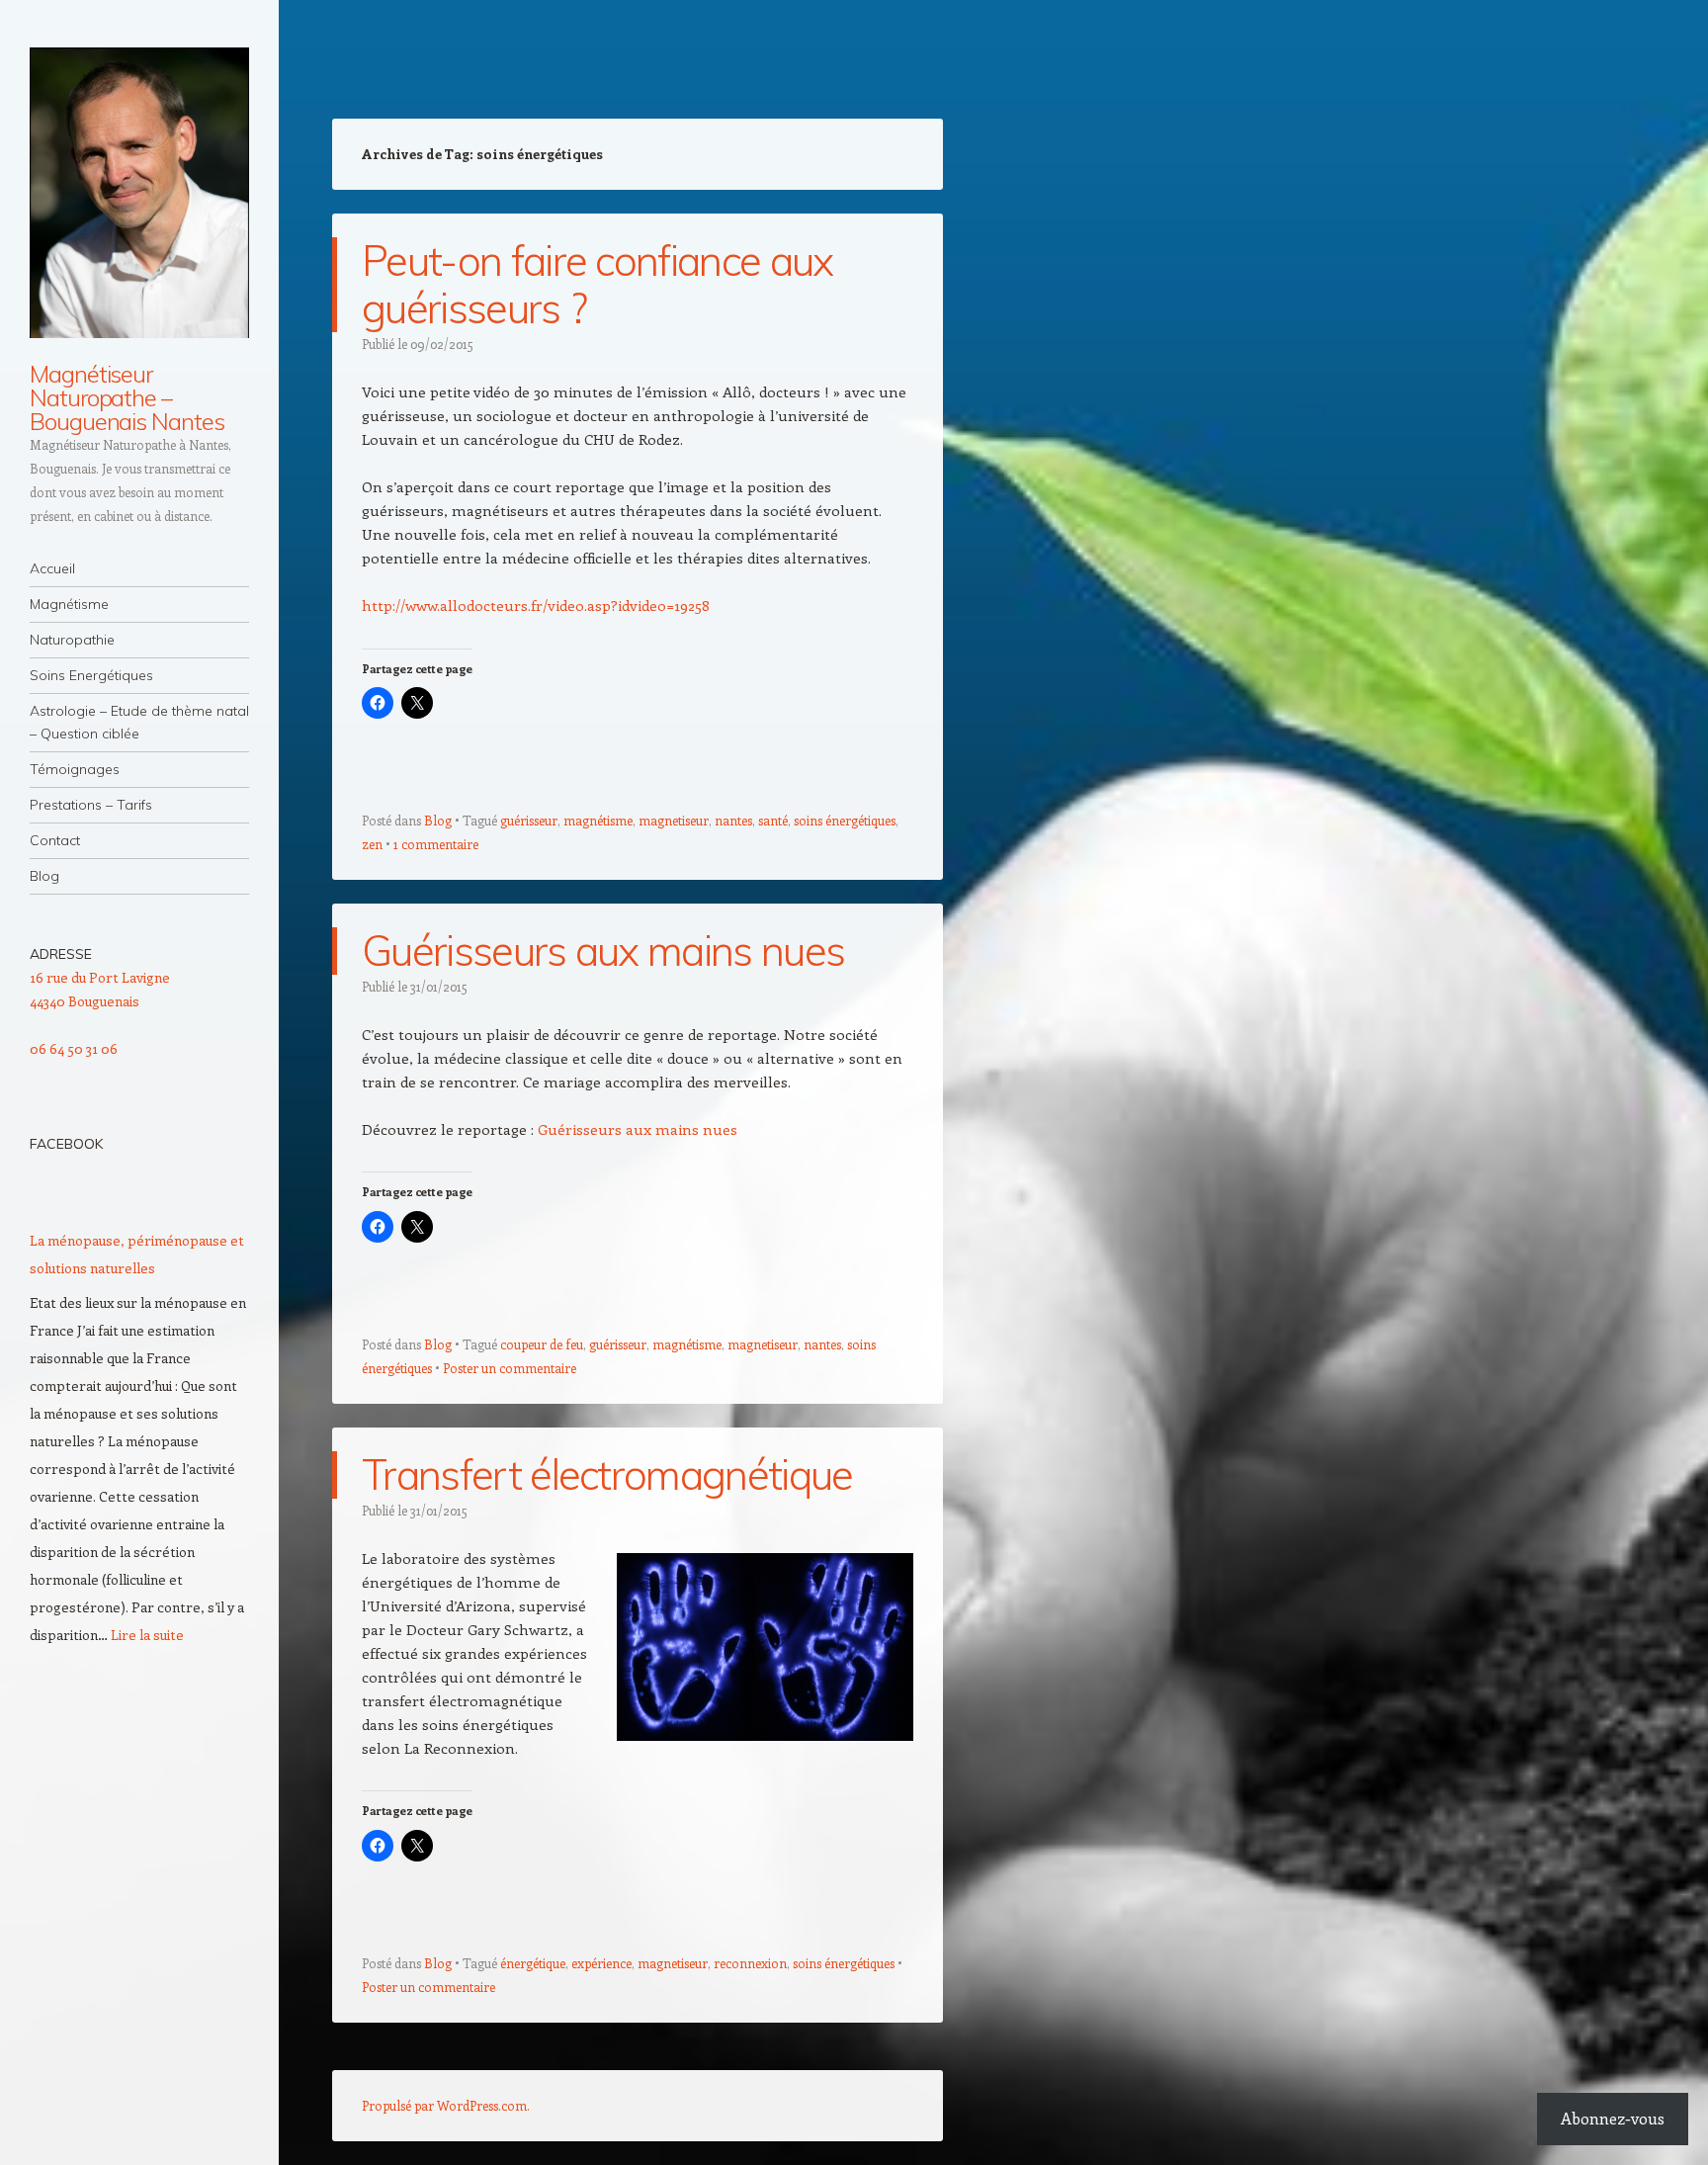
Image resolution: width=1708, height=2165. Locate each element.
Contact (55, 840)
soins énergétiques (845, 820)
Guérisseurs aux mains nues (603, 951)
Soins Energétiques (91, 675)
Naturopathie (72, 640)
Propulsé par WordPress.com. (446, 2105)
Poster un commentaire (510, 1368)
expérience (601, 1963)
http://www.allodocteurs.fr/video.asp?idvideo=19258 (536, 605)
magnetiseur (674, 820)
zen (372, 844)
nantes (733, 820)
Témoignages (75, 769)
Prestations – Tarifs (91, 805)
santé (773, 820)
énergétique (533, 1963)
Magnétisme (69, 604)
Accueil (52, 568)
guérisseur (529, 820)
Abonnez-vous (1613, 2118)
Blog (44, 876)
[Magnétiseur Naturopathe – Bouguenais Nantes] (139, 193)
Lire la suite (147, 1635)
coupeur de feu (542, 1344)
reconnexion (750, 1963)
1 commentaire (436, 844)
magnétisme (598, 820)
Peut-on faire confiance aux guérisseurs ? (598, 284)
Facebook (66, 1144)
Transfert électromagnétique (607, 1474)
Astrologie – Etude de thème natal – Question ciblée (139, 722)
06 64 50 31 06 (74, 1048)
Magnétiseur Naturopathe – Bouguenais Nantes (127, 397)
